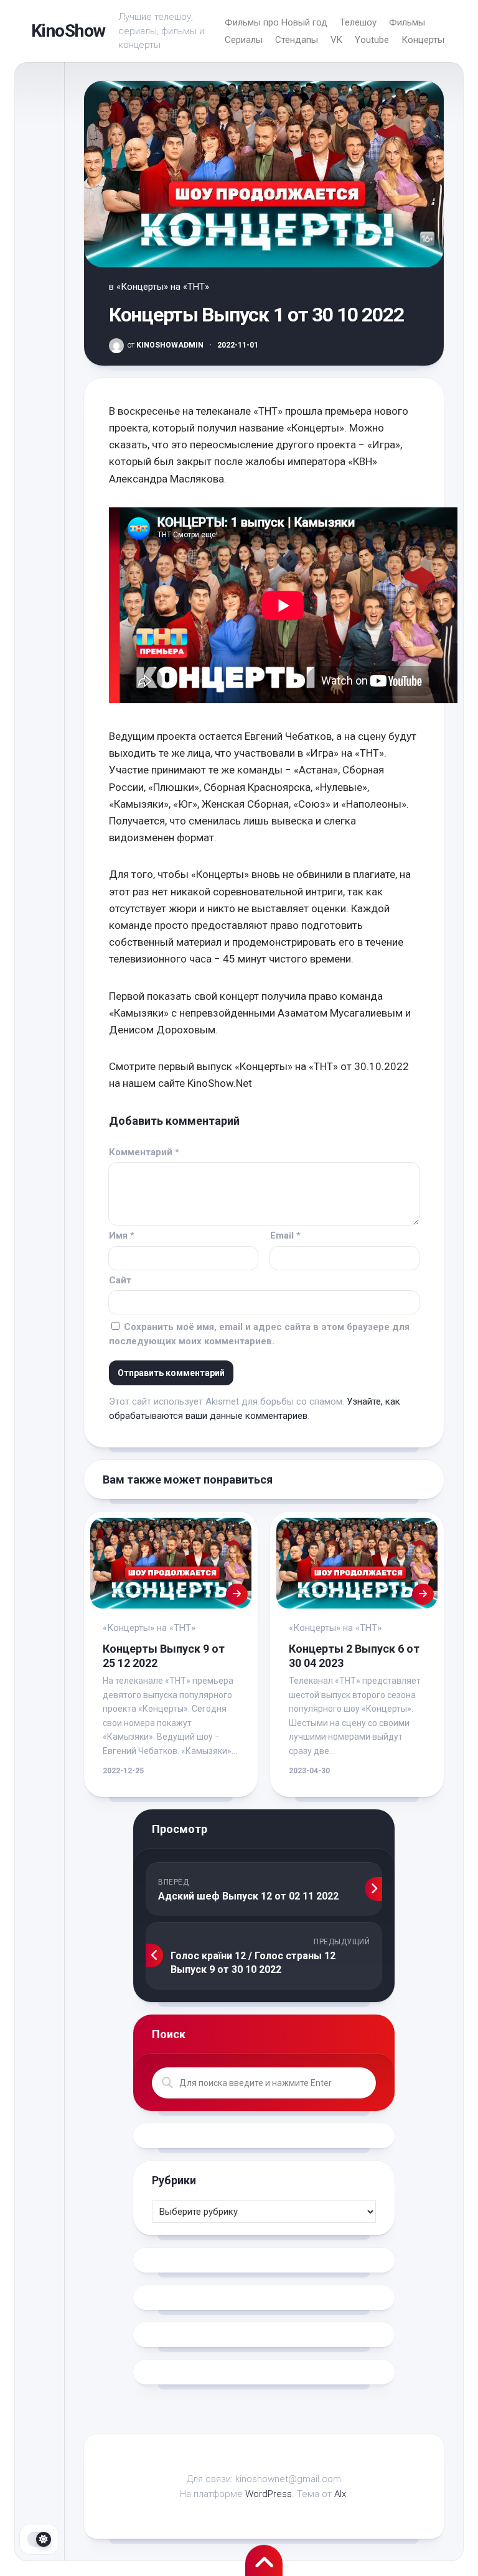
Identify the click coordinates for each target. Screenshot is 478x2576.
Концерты (423, 40)
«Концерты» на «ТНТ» (163, 287)
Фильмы (407, 22)
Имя (122, 1235)
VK (336, 40)
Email (285, 1235)
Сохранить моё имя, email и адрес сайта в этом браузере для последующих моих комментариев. (259, 1334)
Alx (340, 2494)
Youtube (372, 40)
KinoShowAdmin (166, 345)
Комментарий (144, 1152)
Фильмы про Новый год (276, 22)
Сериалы (244, 40)
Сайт (120, 1280)
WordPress (269, 2494)
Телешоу (358, 22)
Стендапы (297, 40)
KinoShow (68, 31)
